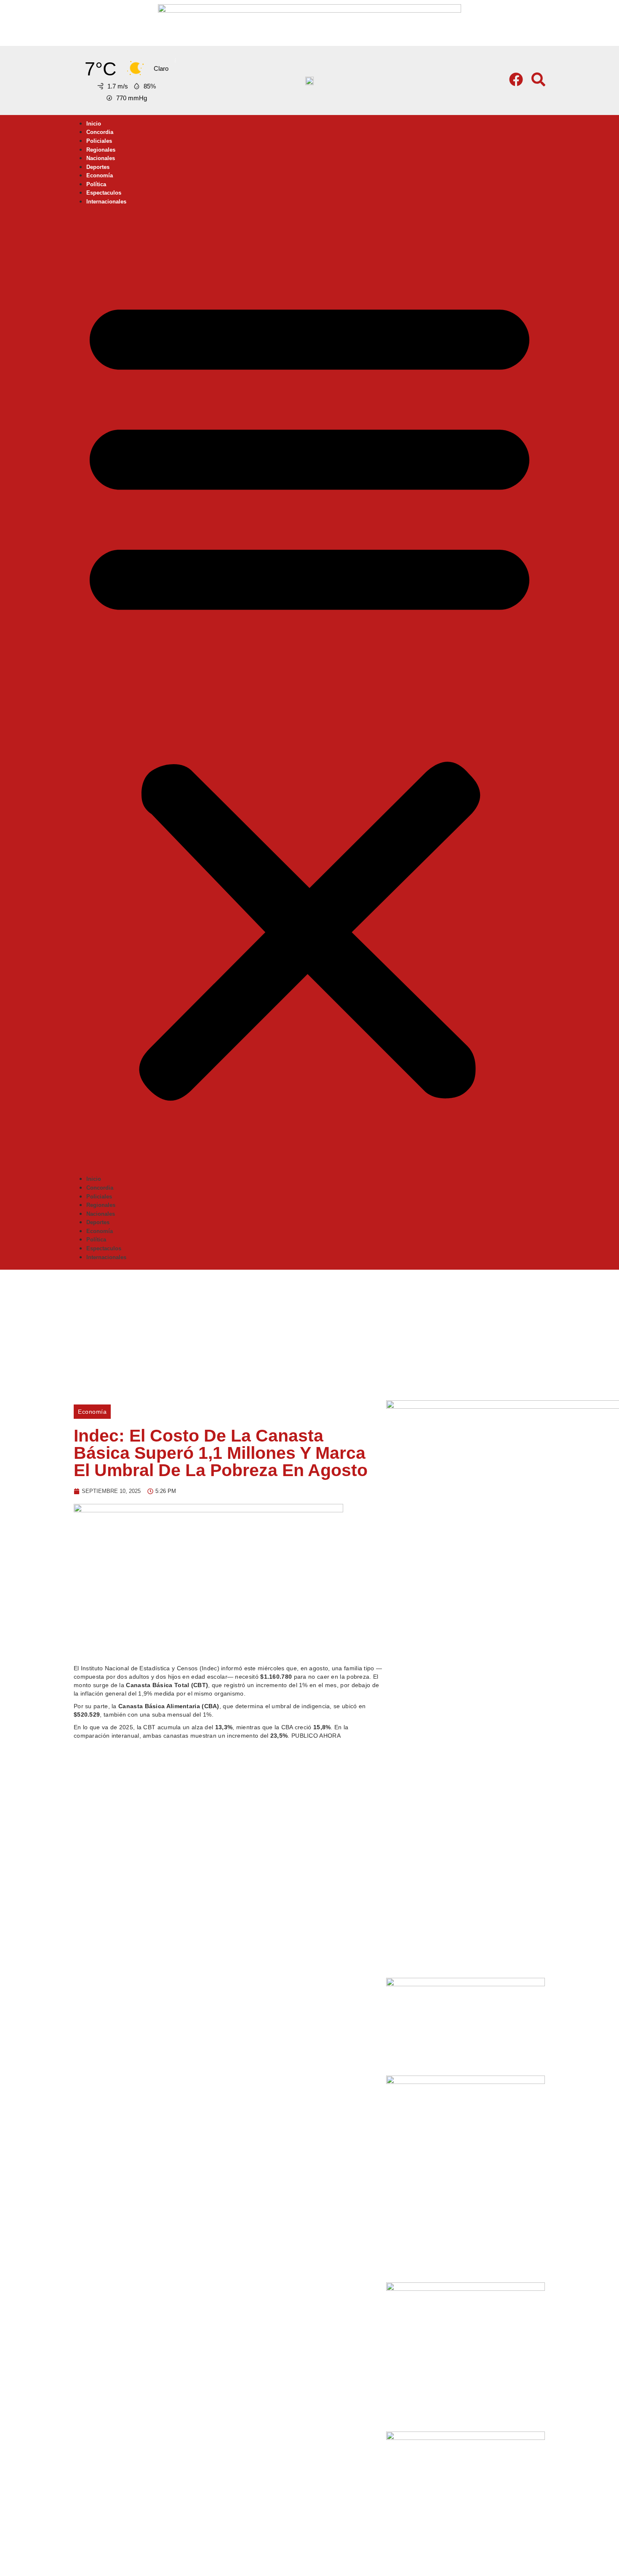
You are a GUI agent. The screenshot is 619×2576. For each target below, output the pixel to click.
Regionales (101, 150)
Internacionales (106, 202)
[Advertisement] (309, 1333)
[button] (309, 692)
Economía (100, 175)
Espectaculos (104, 193)
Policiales (99, 141)
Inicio (94, 124)
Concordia (100, 132)
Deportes (98, 167)
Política (96, 184)
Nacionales (101, 158)
